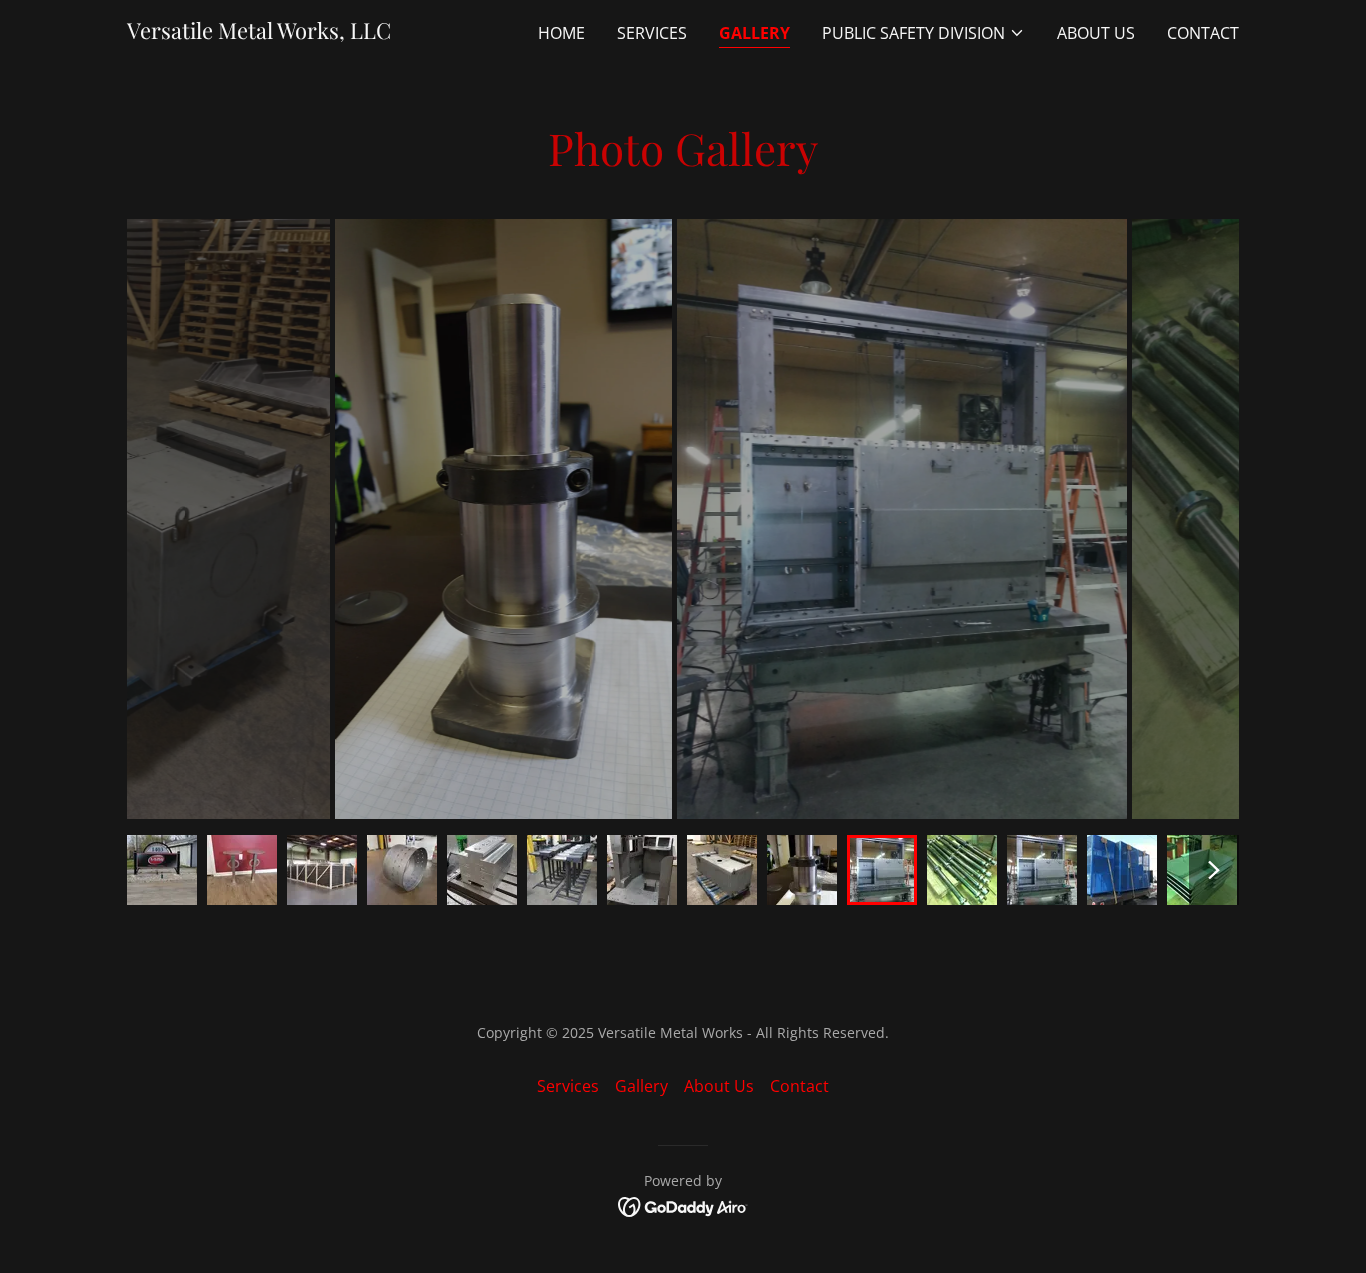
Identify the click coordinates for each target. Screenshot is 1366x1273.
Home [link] (561, 33)
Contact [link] (1203, 33)
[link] (259, 33)
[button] (923, 33)
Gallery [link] (754, 33)
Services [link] (652, 33)
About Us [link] (1096, 33)
